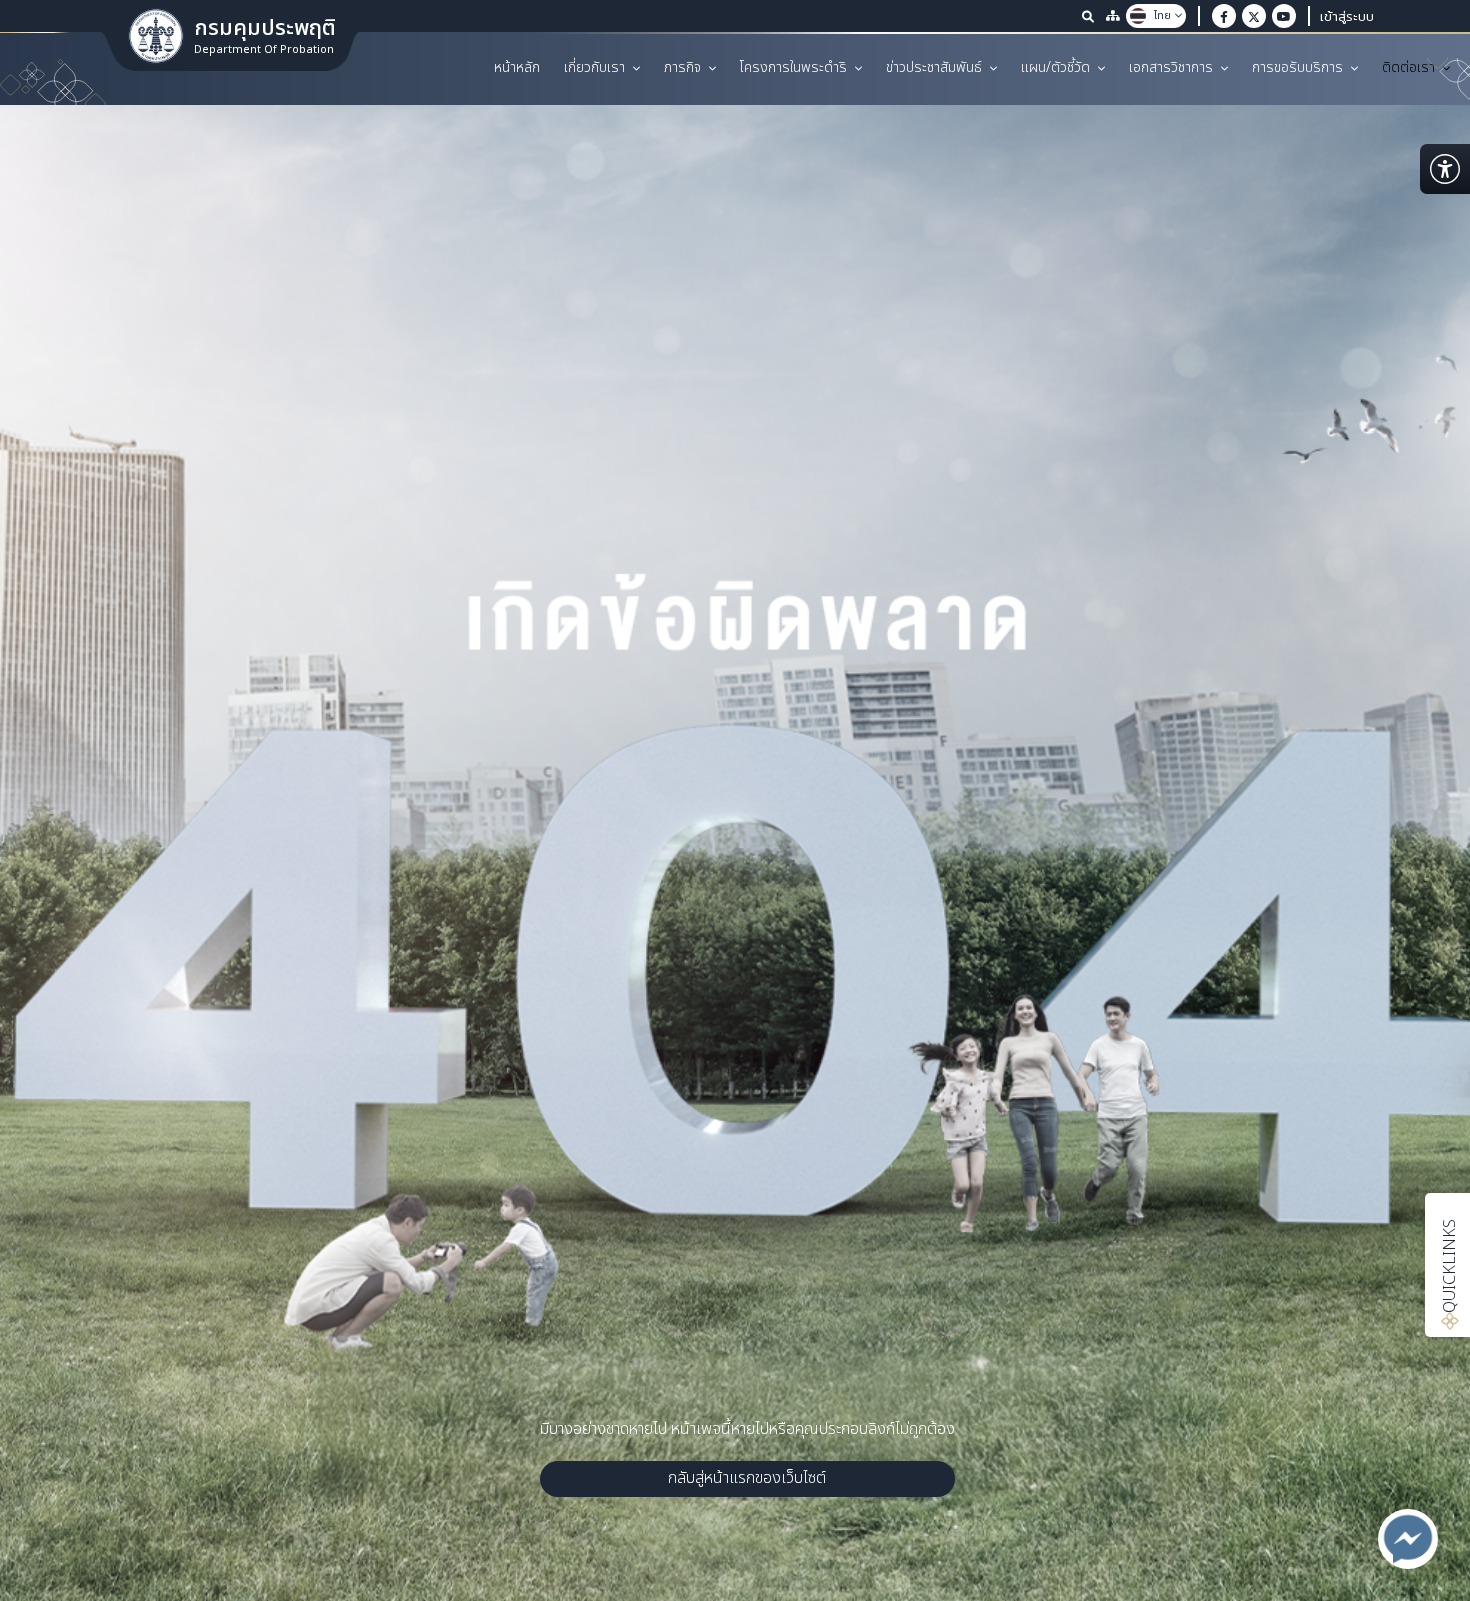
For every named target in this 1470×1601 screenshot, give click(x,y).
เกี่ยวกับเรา (594, 67)
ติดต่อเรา (1408, 67)
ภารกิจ (682, 67)
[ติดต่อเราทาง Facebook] (1408, 1539)
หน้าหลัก (517, 67)
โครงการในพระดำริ (793, 67)
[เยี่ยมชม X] (1254, 16)
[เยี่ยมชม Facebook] (1224, 16)
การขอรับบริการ (1297, 67)
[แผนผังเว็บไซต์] (1113, 16)
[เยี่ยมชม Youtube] (1284, 16)
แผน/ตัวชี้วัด (1055, 67)
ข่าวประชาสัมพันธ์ (934, 67)
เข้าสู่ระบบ (1347, 16)
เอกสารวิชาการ (1171, 67)
